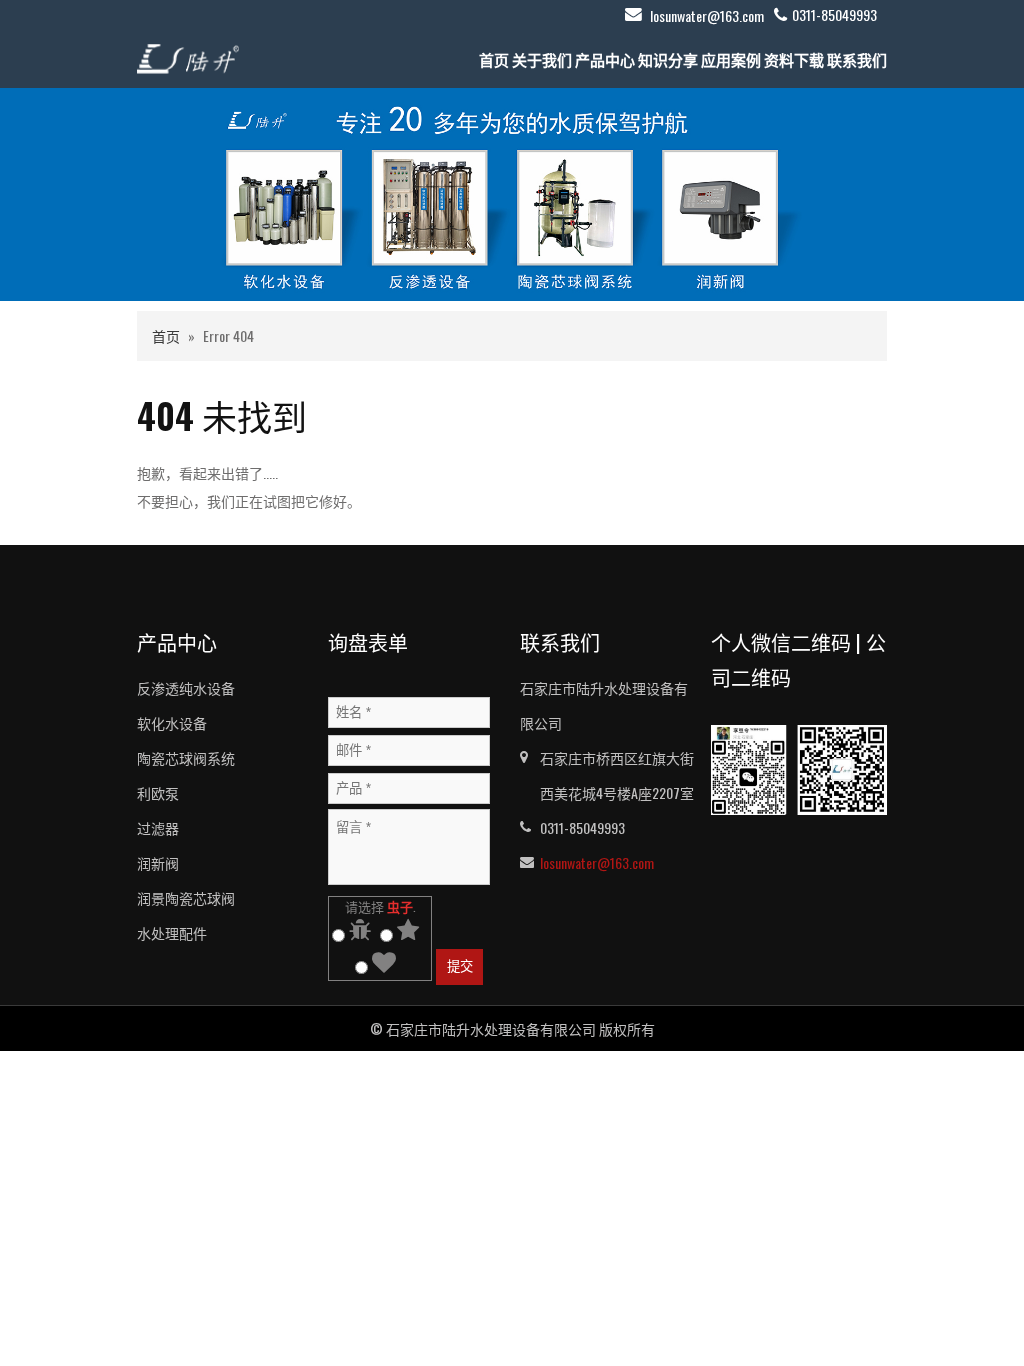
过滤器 (158, 827)
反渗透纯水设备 (186, 687)
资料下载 (794, 59)
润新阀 (158, 862)
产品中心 (605, 59)
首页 (494, 59)
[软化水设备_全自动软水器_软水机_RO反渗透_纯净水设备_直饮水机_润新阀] (188, 56)
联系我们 (857, 59)
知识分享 (668, 59)
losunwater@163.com (707, 15)
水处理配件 (172, 932)
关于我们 (542, 59)
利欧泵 (158, 792)
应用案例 (731, 59)
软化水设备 (172, 722)
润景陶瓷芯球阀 (186, 897)
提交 (460, 966)
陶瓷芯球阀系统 (186, 757)
